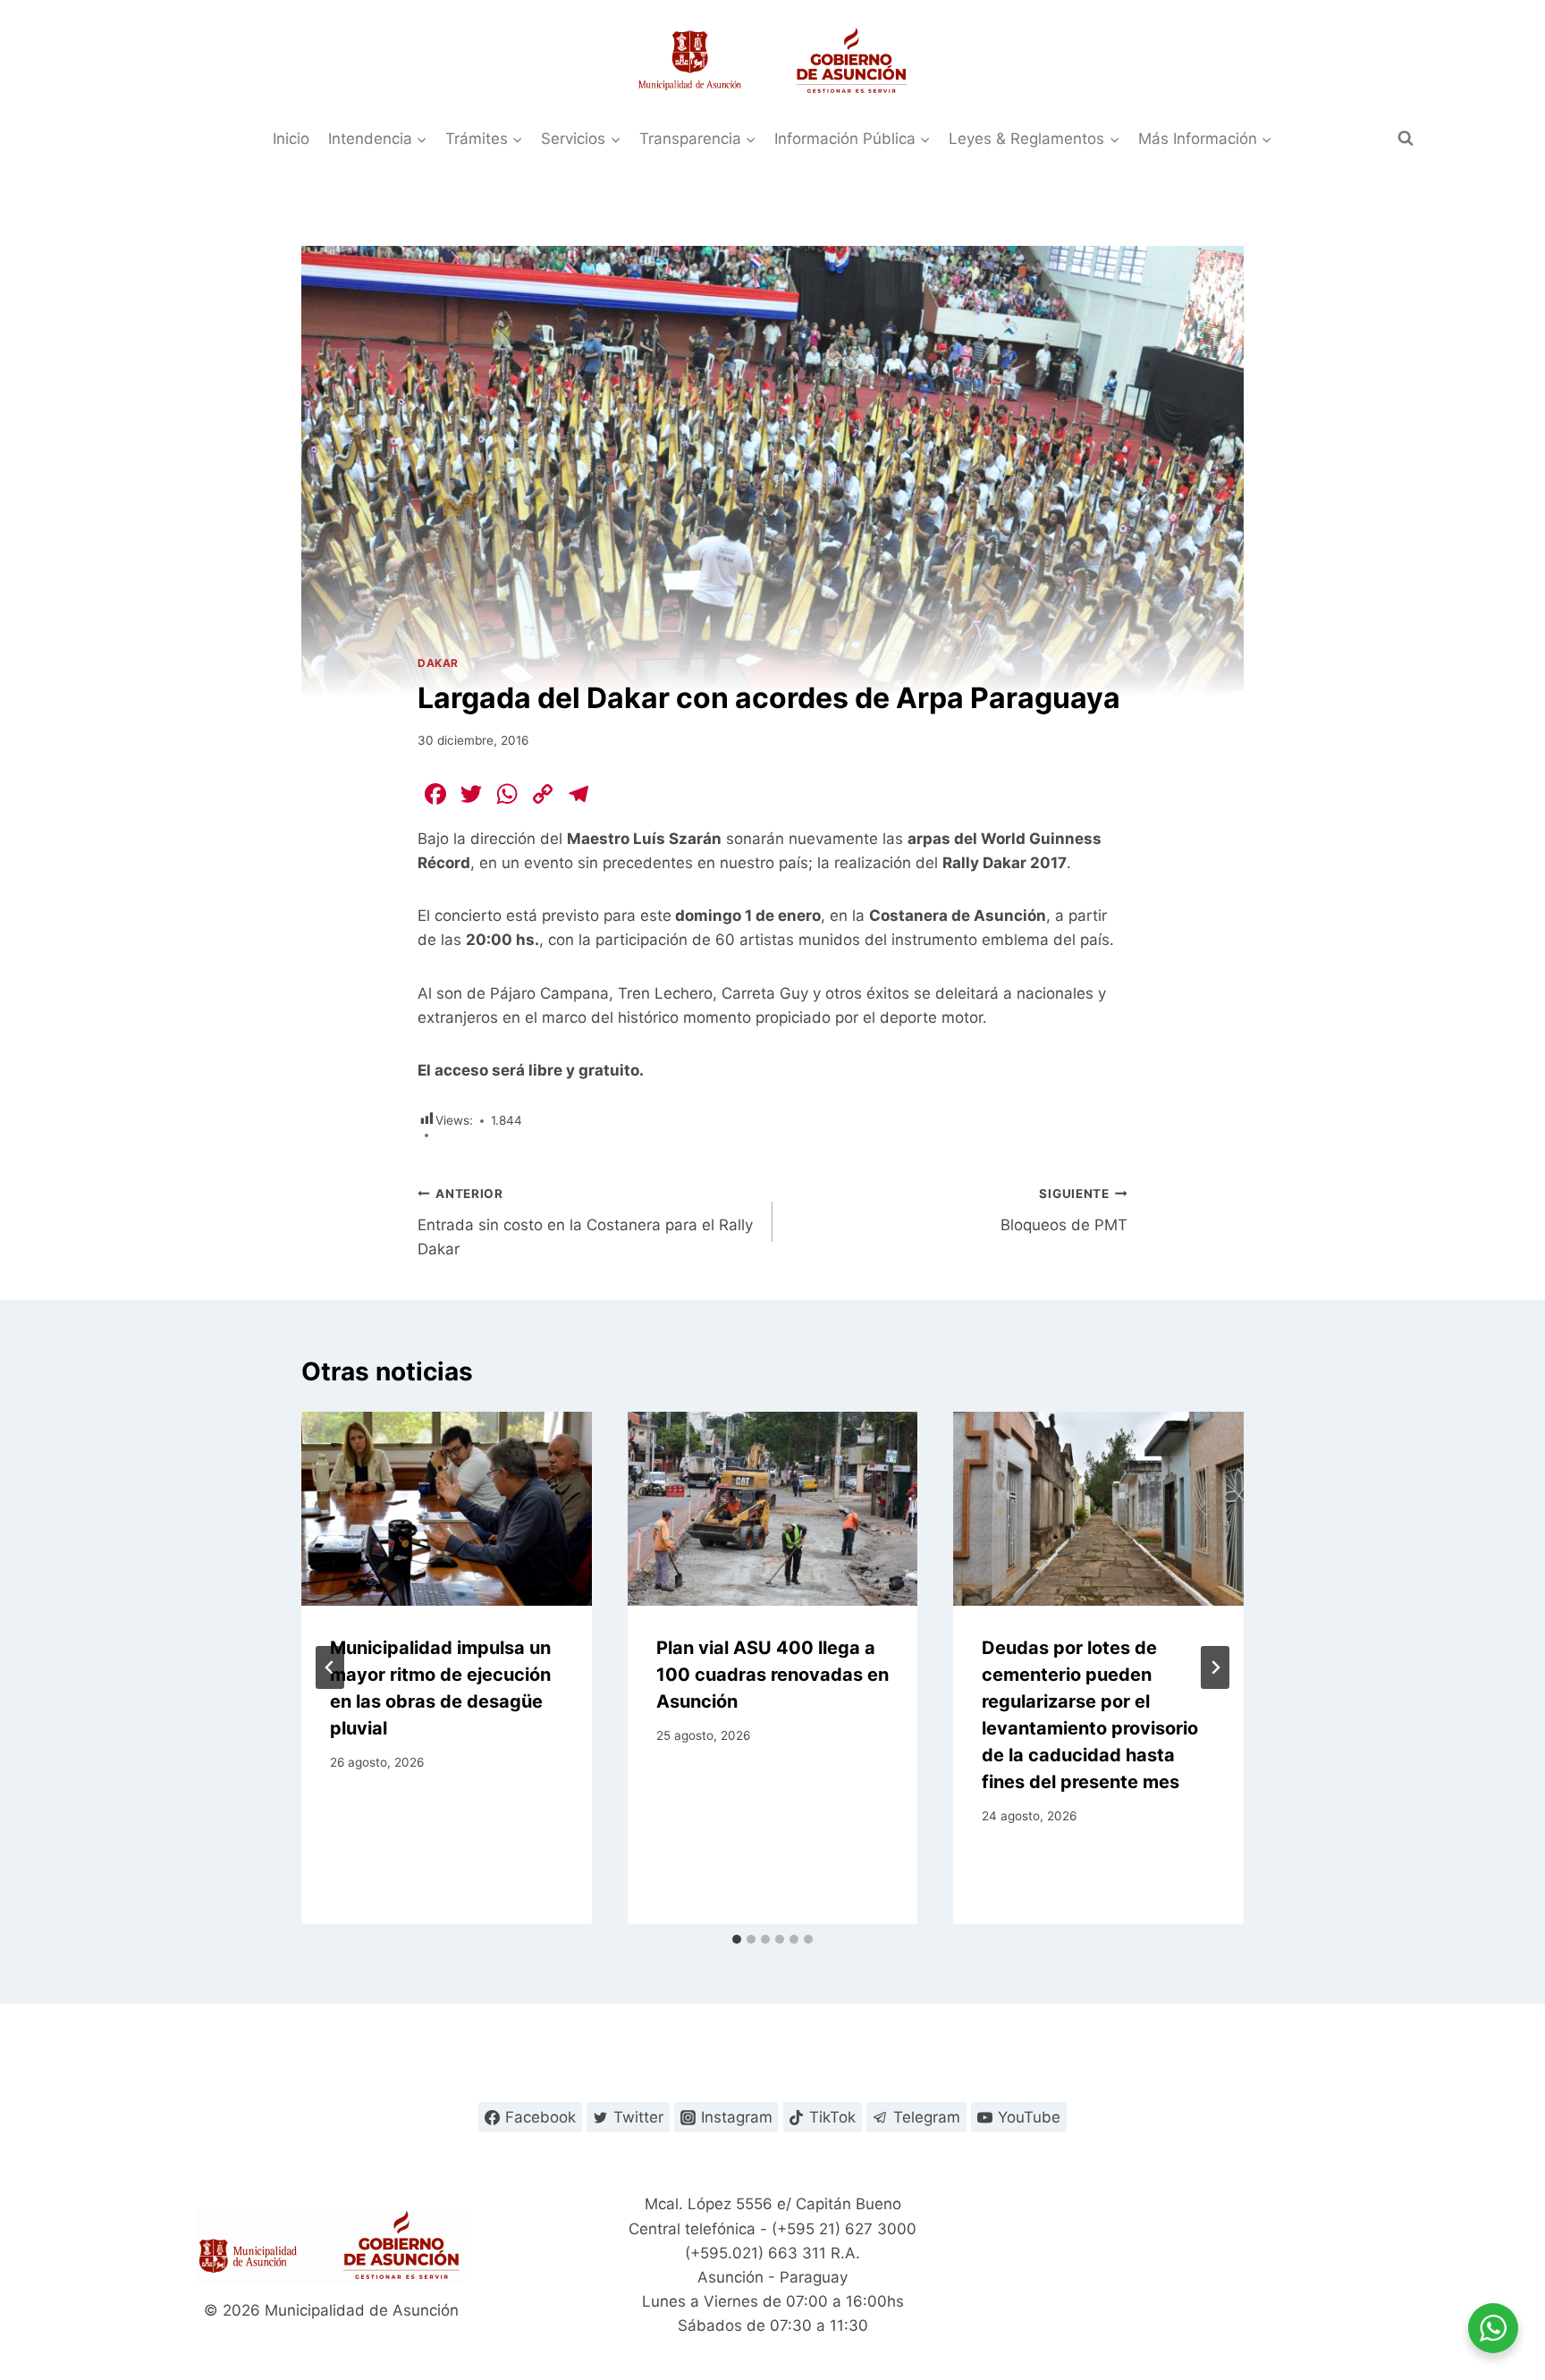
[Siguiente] (1215, 1667)
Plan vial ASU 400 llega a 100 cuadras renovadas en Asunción (772, 1675)
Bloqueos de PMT (1064, 1210)
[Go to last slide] (330, 1667)
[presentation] (447, 1508)
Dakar (438, 663)
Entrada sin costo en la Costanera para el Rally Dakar (585, 1222)
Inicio (291, 139)
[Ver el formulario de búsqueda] (1406, 139)
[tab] (737, 1939)
